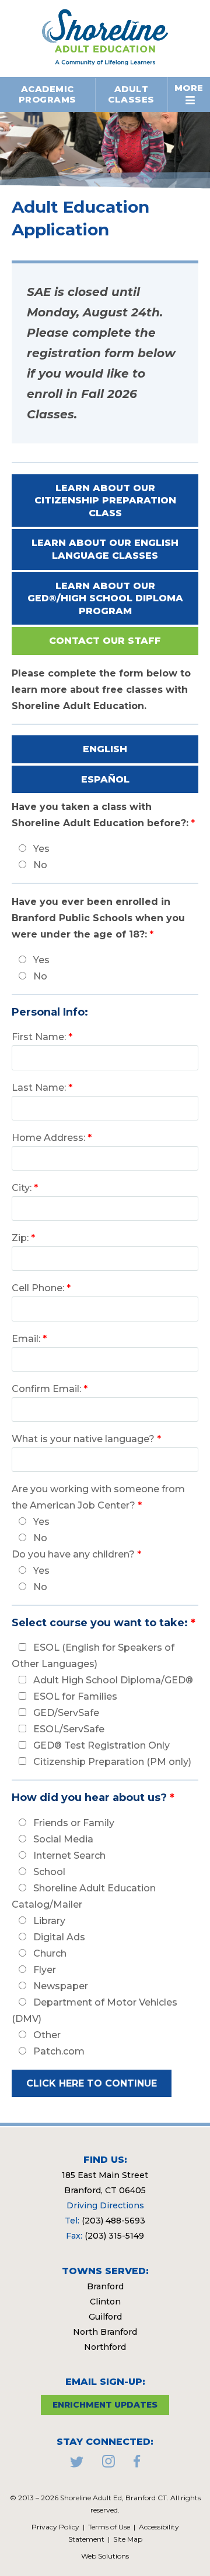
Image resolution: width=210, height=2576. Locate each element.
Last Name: (42, 1088)
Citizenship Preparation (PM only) (112, 1762)
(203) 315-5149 (114, 2236)
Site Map (128, 2539)
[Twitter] (77, 2464)
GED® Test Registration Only (101, 1745)
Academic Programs (48, 94)
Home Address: (52, 1138)
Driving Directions (105, 2205)
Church (50, 1953)
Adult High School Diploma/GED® (113, 1680)
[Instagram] (108, 2464)
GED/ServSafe (66, 1713)
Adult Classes (131, 94)
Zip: (23, 1238)
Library (49, 1921)
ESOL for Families (75, 1696)
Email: (29, 1339)
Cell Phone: (41, 1288)
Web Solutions (105, 2556)
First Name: (42, 1037)
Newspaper (61, 1986)
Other (47, 2035)
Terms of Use (109, 2527)
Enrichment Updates (105, 2405)
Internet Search (69, 1856)
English (105, 749)
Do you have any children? (76, 1554)
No (40, 865)
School (49, 1872)
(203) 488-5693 (113, 2221)
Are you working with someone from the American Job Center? (98, 1497)
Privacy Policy (55, 2527)
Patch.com (59, 2051)
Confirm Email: (50, 1389)
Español (105, 779)
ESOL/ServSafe (69, 1729)
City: (25, 1188)
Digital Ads (59, 1937)
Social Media (63, 1839)
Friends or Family (74, 1823)
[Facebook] (137, 2464)
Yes (41, 849)
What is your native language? (86, 1439)
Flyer (45, 1970)
